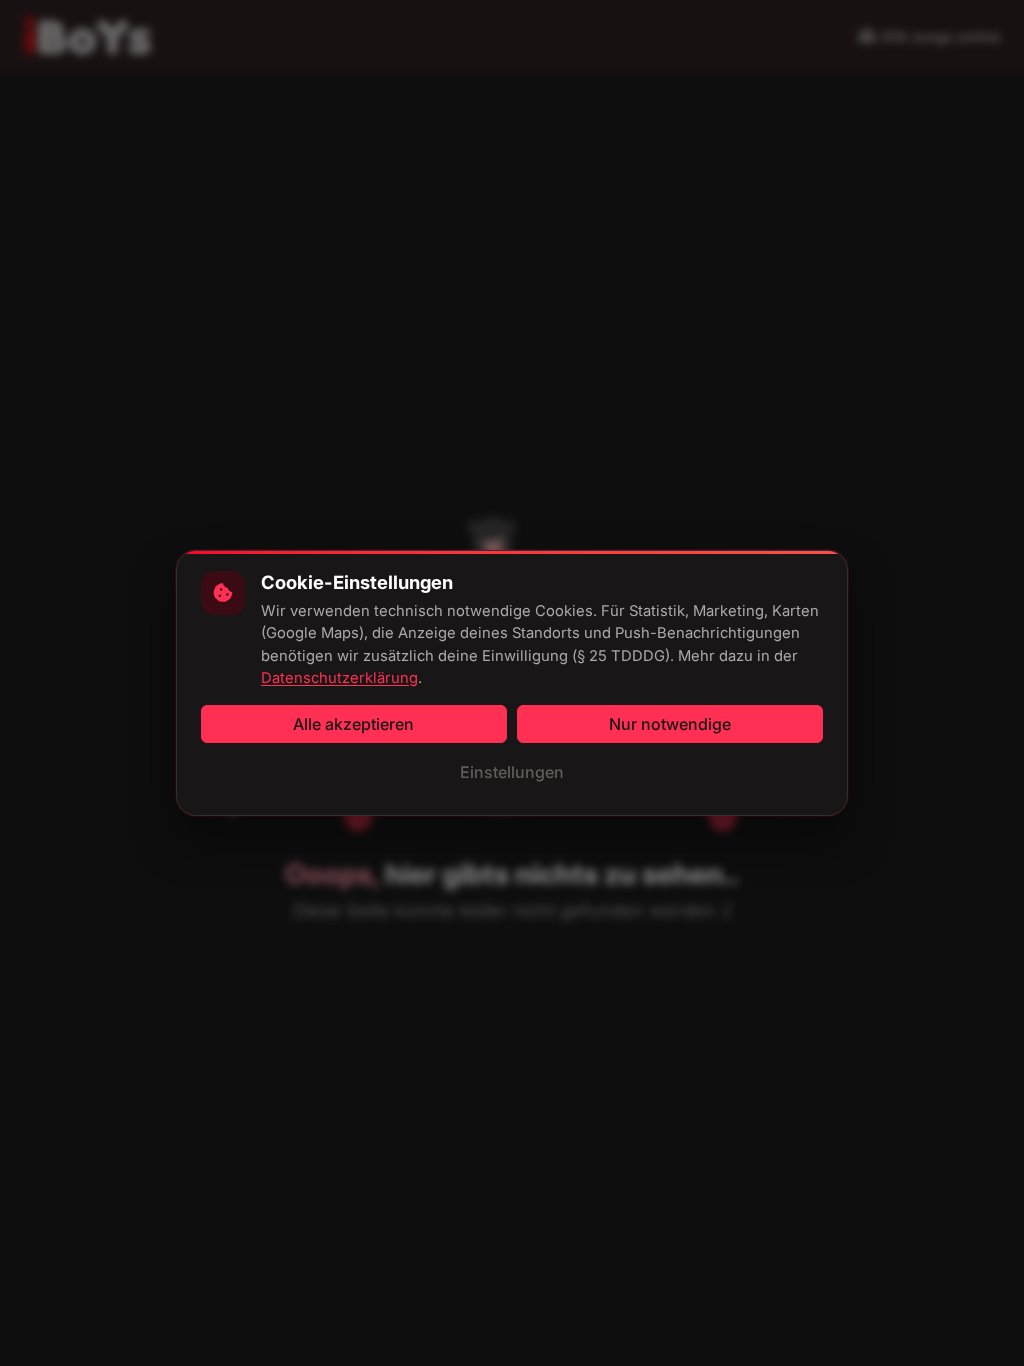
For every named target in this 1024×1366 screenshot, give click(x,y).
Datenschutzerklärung (339, 678)
